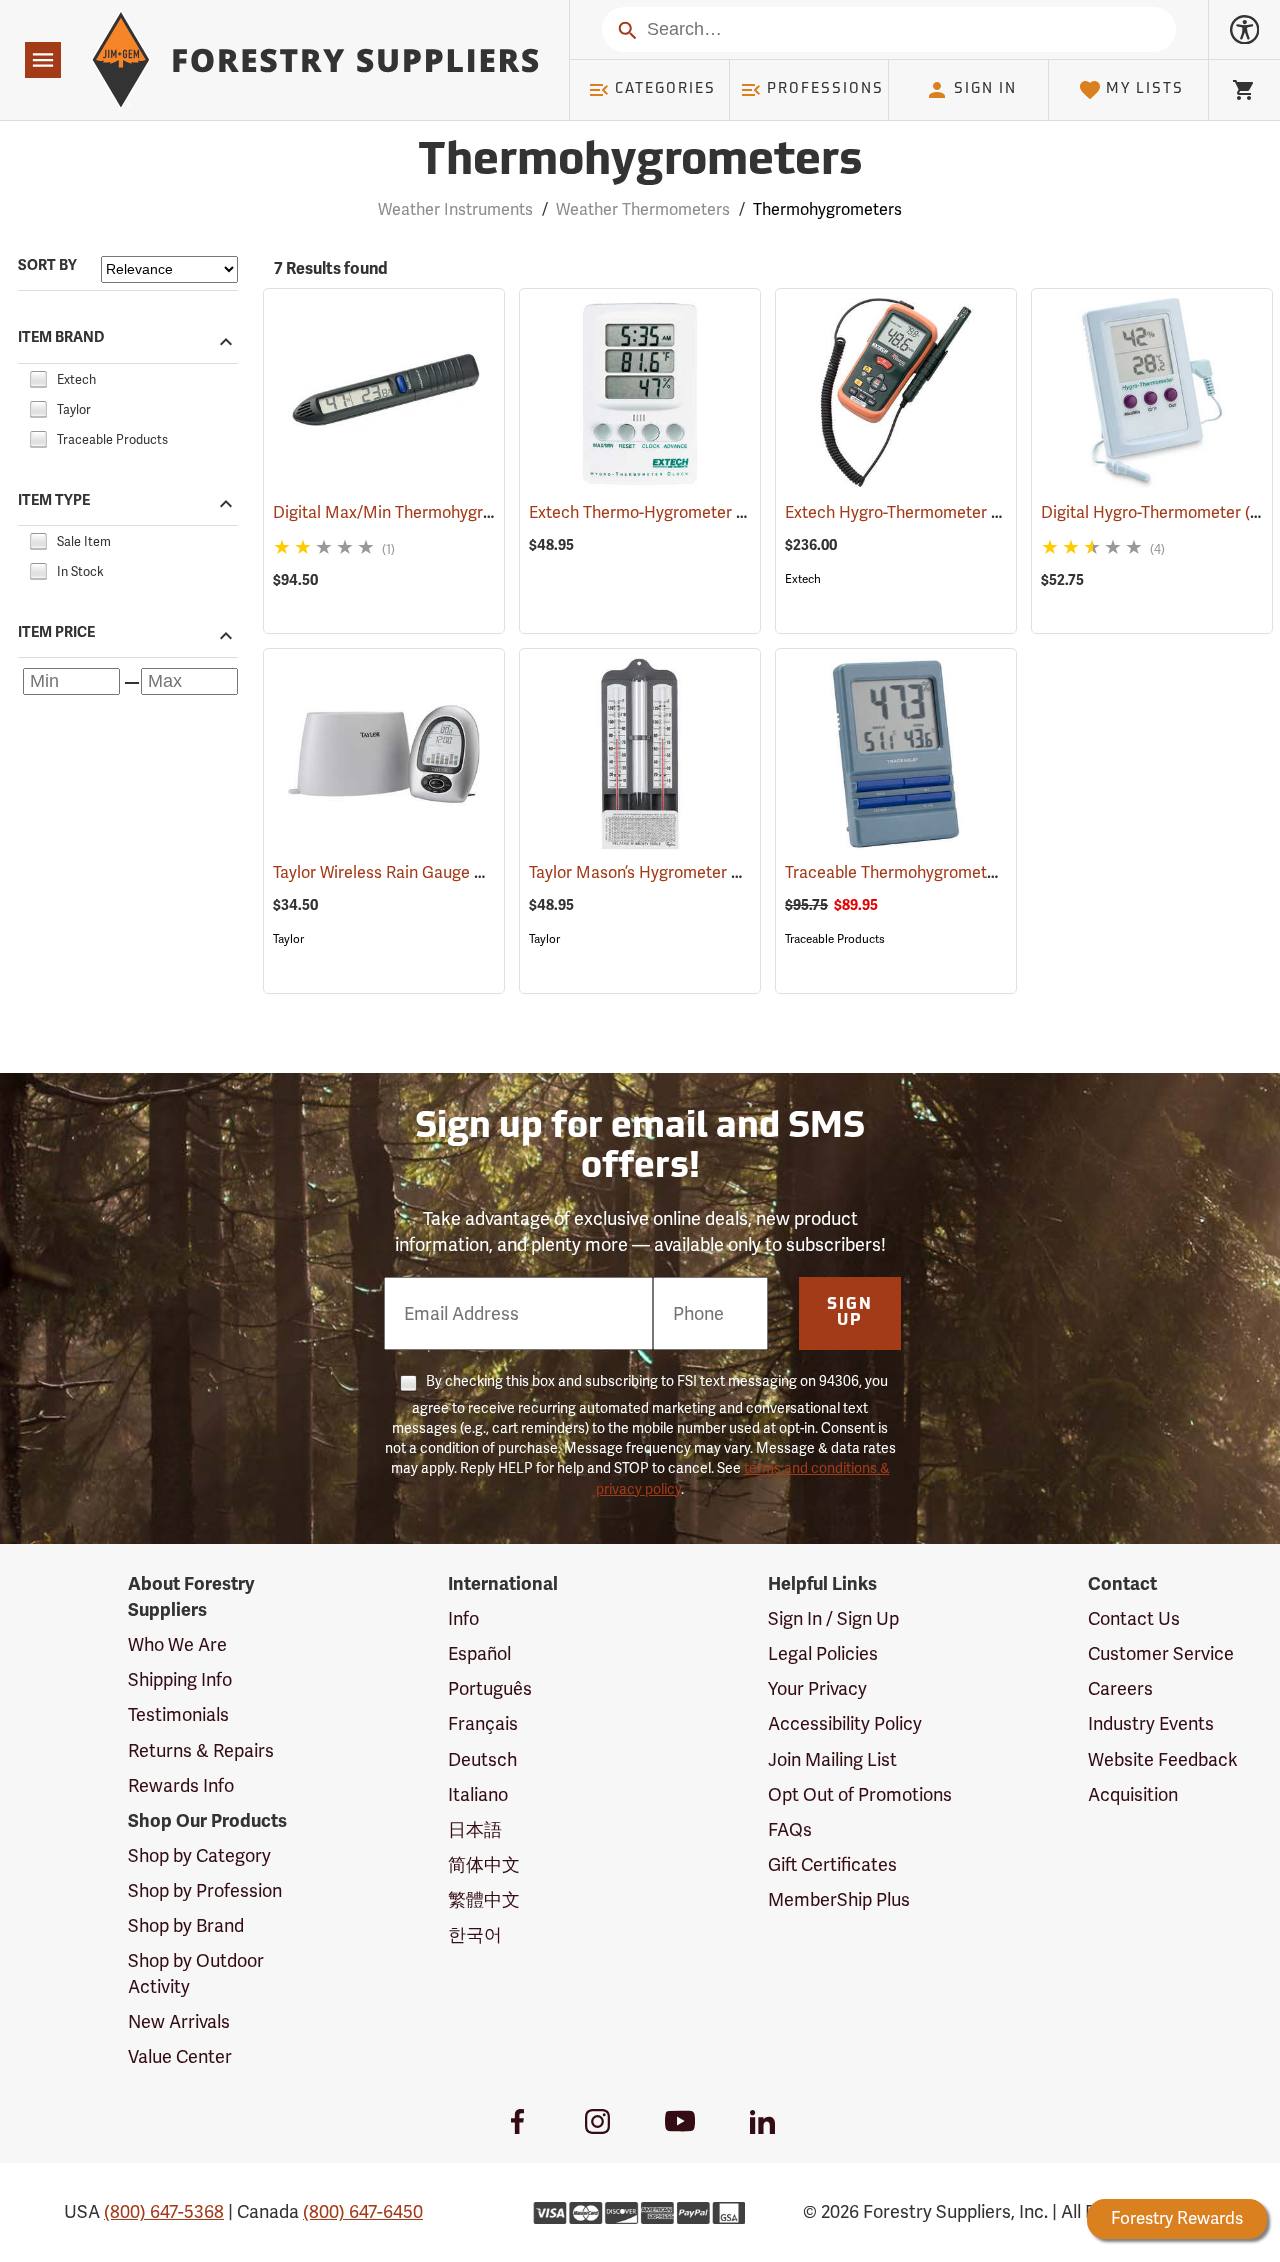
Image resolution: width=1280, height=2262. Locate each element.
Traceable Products (835, 939)
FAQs (790, 1829)
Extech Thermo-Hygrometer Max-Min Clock (716, 512)
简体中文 (484, 1864)
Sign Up (850, 1313)
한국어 (475, 1934)
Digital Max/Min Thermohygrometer (432, 512)
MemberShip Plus (839, 1899)
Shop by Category (199, 1855)
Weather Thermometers (643, 209)
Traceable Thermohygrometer (923, 872)
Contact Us (1134, 1618)
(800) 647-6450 (363, 2211)
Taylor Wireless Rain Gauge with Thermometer (470, 872)
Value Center (180, 2056)
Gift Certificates (832, 1864)
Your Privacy (817, 1688)
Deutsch (482, 1759)
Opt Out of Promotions (860, 1794)
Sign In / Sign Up (833, 1618)
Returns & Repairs (201, 1750)
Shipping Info (180, 1679)
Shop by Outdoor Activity (196, 1973)
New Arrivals (179, 2021)
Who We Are (177, 1644)
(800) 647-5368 (164, 2211)
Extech (803, 579)
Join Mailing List (832, 1759)
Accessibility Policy (845, 1723)
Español (479, 1653)
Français (483, 1723)
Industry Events (1151, 1723)
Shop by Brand (186, 1925)
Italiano (478, 1794)
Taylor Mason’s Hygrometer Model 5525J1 (708, 872)
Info (463, 1618)
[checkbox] (38, 376)
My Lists (1145, 89)
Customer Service (1161, 1653)
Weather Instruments (455, 209)
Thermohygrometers (640, 162)
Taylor (288, 939)
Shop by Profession (205, 1890)
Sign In (985, 89)
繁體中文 (484, 1899)
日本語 (475, 1829)
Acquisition (1133, 1794)
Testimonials (178, 1714)
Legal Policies (823, 1653)
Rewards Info (181, 1785)
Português (490, 1688)
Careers (1120, 1688)
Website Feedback (1163, 1759)
